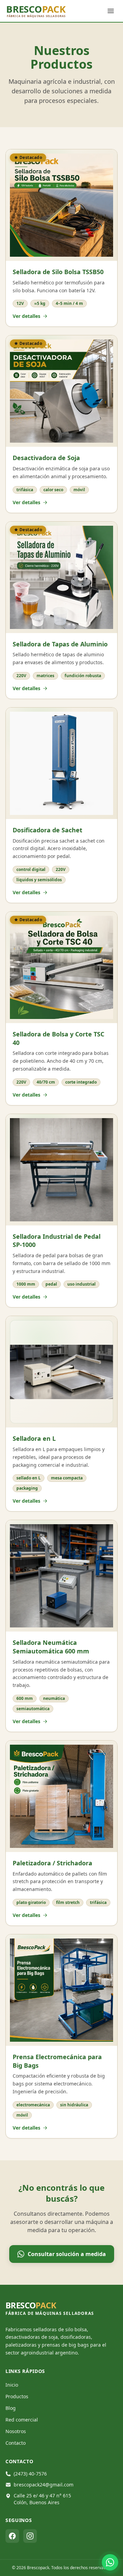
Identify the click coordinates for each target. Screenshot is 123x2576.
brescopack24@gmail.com (44, 2485)
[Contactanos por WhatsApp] (110, 2562)
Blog (11, 2408)
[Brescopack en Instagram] (30, 2536)
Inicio (12, 2385)
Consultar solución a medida (67, 2254)
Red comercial (22, 2420)
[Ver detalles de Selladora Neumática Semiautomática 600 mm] (61, 1576)
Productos (17, 2396)
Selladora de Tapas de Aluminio (60, 644)
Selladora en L (34, 1438)
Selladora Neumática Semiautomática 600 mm (51, 1647)
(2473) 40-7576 (30, 2474)
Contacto (16, 2443)
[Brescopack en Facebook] (12, 2536)
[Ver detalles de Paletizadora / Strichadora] (61, 1796)
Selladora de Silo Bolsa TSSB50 (58, 272)
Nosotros (16, 2431)
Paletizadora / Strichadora (52, 1863)
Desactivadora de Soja (46, 458)
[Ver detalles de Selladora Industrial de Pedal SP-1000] (61, 1170)
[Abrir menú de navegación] (111, 11)
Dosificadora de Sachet (47, 830)
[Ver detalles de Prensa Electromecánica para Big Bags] (61, 1990)
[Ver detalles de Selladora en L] (61, 1372)
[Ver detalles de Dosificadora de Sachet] (61, 763)
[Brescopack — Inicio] (46, 11)
